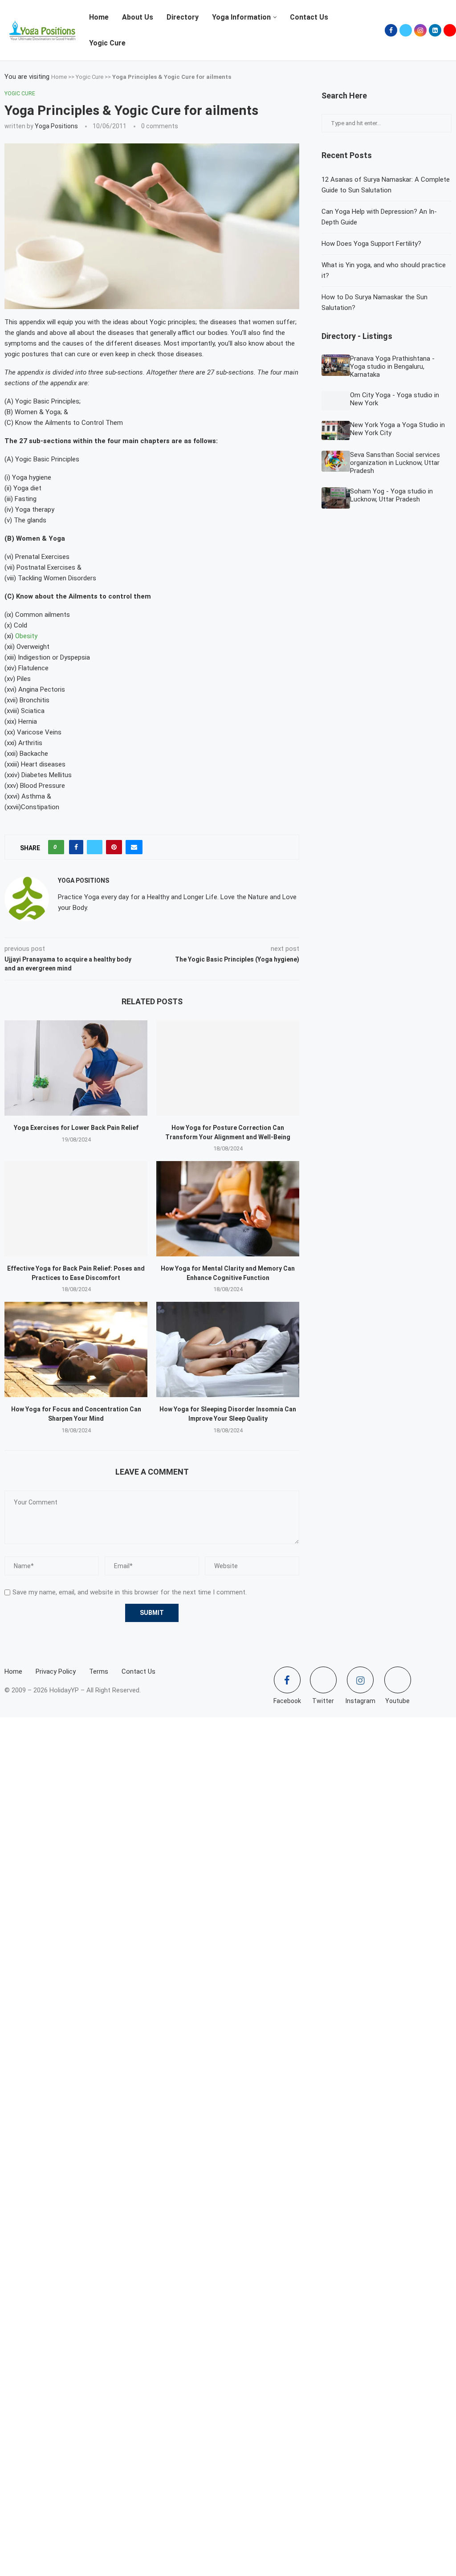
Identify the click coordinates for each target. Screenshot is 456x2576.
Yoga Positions (56, 126)
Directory (183, 17)
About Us (138, 17)
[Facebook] (391, 30)
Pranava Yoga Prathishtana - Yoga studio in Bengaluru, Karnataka (392, 367)
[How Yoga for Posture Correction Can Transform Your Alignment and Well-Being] (228, 1068)
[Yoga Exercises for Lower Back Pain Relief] (76, 1068)
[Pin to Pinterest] (114, 847)
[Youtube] (450, 30)
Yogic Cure (107, 43)
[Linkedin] (435, 30)
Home (99, 17)
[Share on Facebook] (76, 847)
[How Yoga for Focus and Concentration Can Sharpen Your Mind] (76, 1349)
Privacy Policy (56, 1671)
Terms (99, 1671)
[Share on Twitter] (95, 847)
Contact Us (309, 17)
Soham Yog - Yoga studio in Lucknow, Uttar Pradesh (391, 495)
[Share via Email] (134, 847)
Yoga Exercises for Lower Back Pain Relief (76, 1128)
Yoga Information (241, 17)
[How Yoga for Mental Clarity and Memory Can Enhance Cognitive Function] (228, 1209)
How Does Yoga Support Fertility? (371, 244)
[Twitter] (406, 30)
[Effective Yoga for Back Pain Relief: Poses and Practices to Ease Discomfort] (76, 1209)
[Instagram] (420, 30)
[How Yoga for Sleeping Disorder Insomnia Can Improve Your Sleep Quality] (228, 1349)
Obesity (26, 636)
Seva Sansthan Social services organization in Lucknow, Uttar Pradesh (395, 463)
